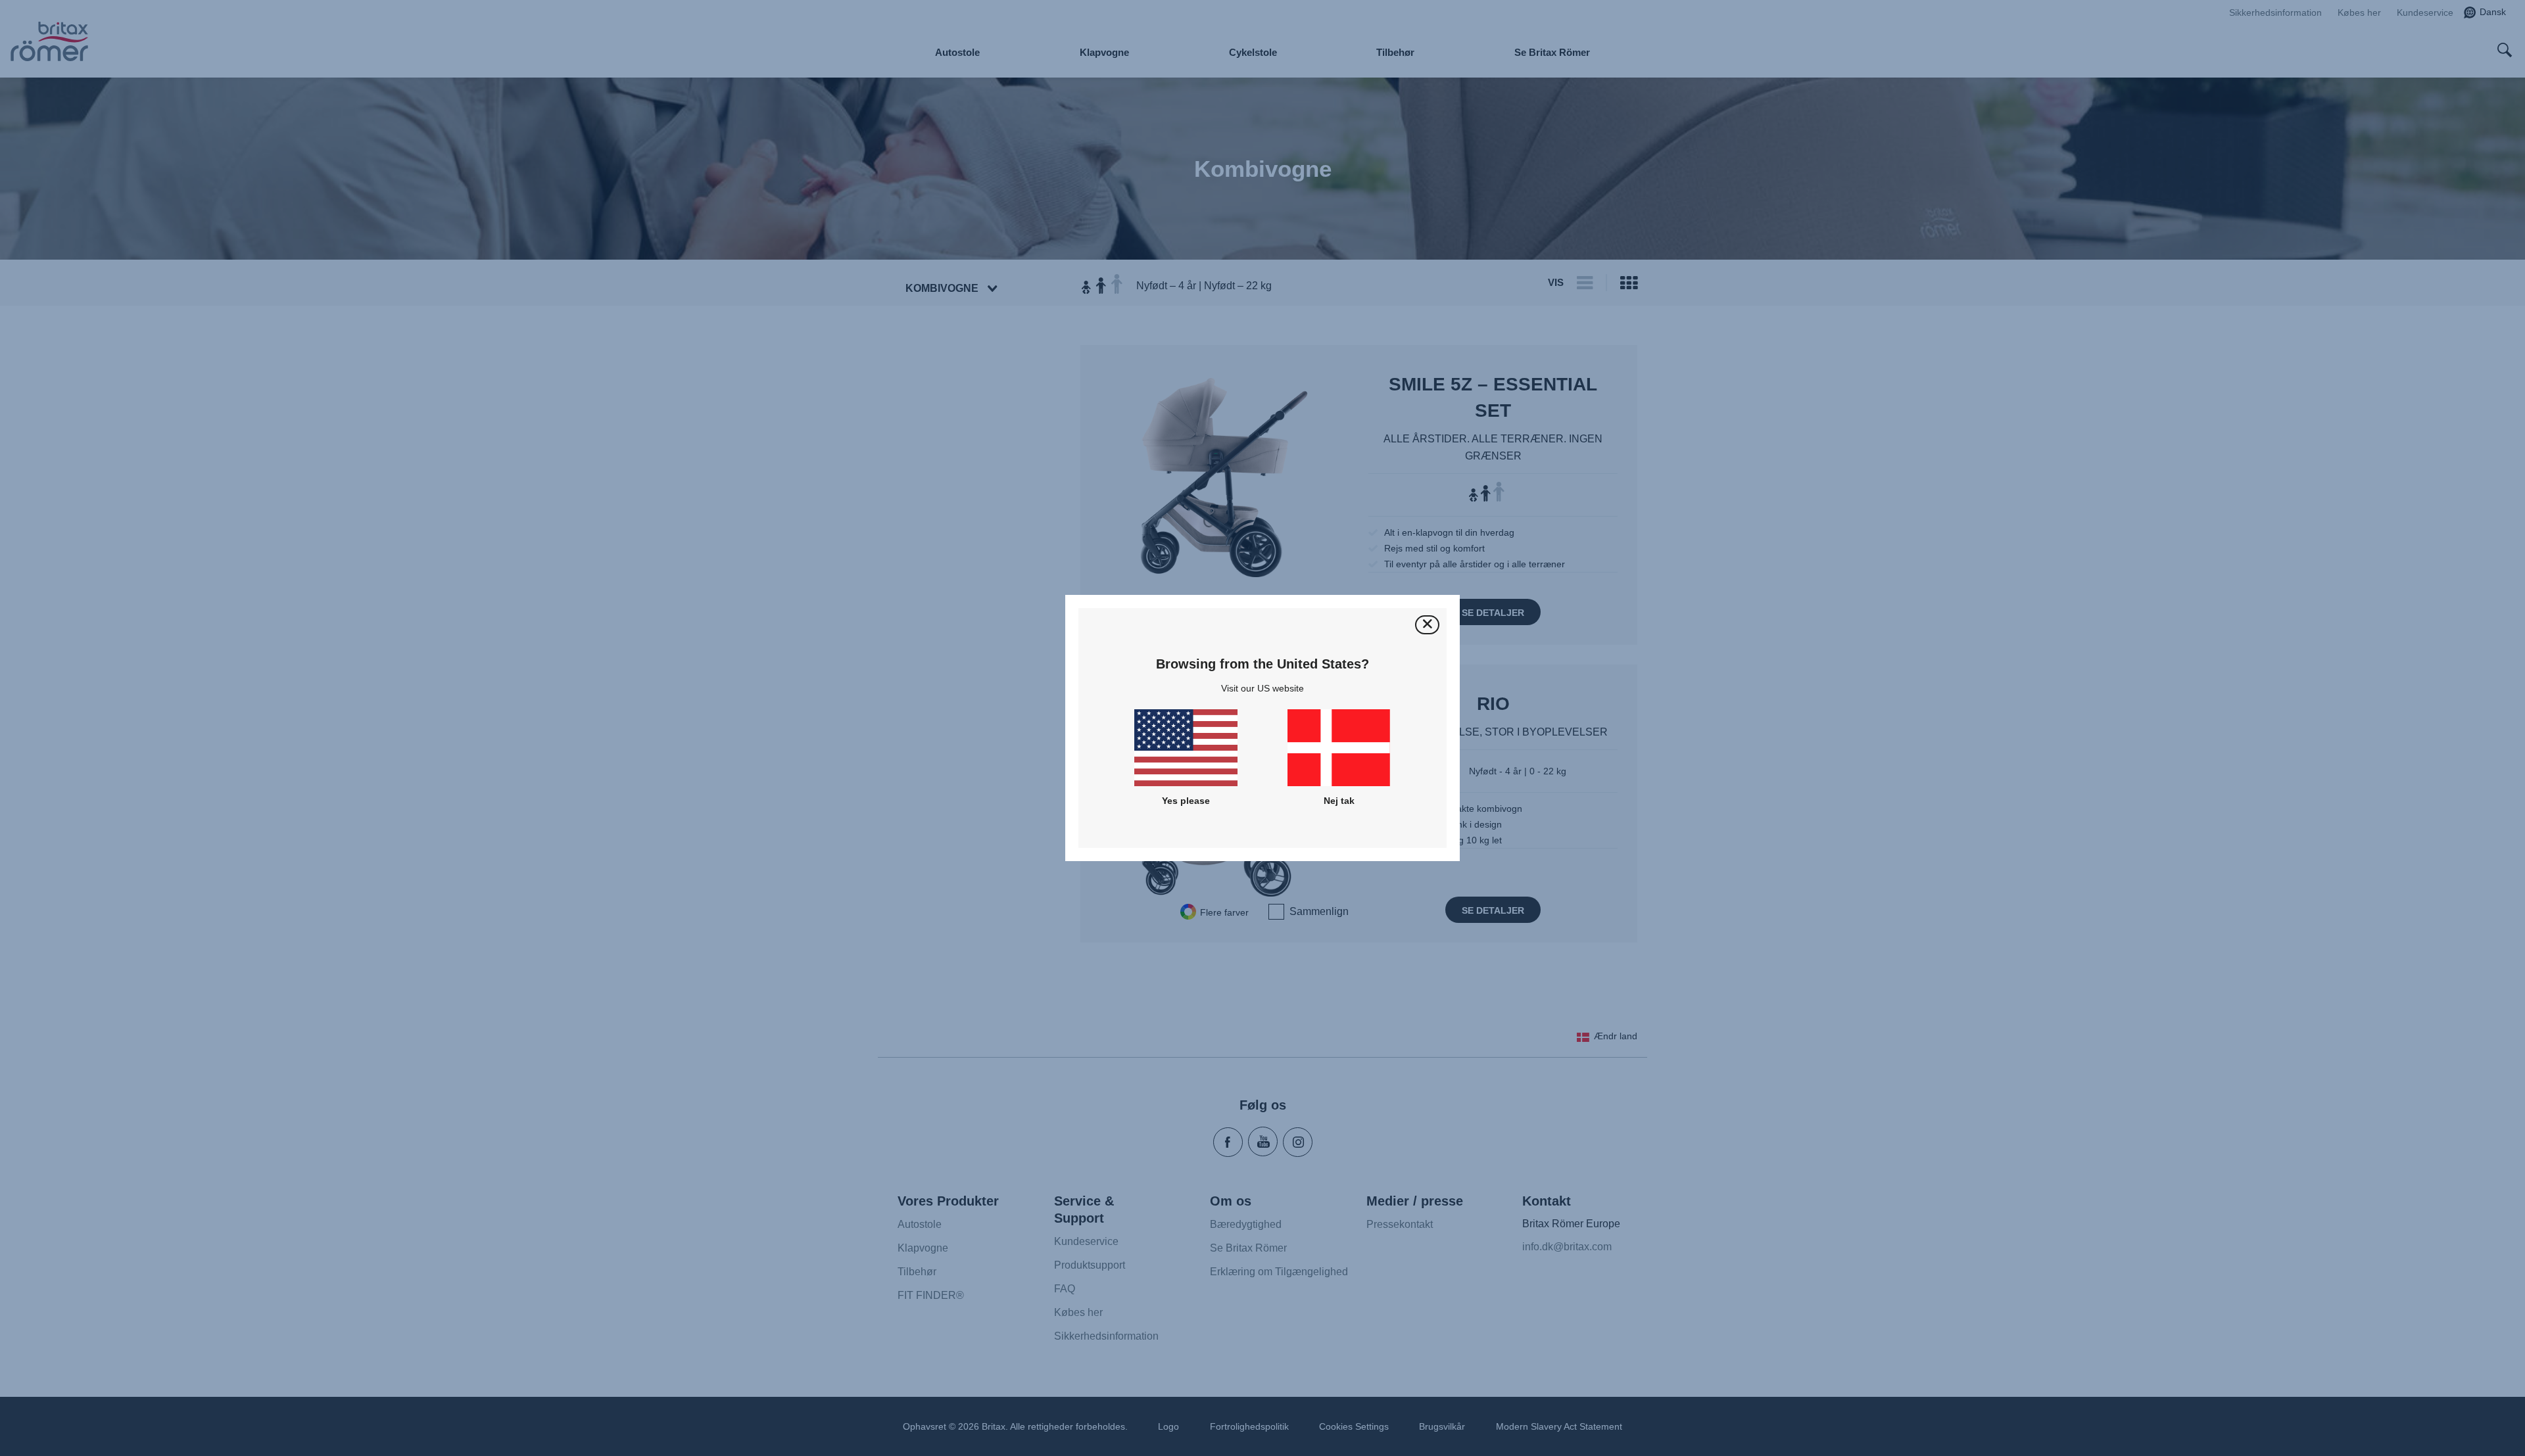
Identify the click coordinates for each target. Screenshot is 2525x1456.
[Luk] (1427, 625)
